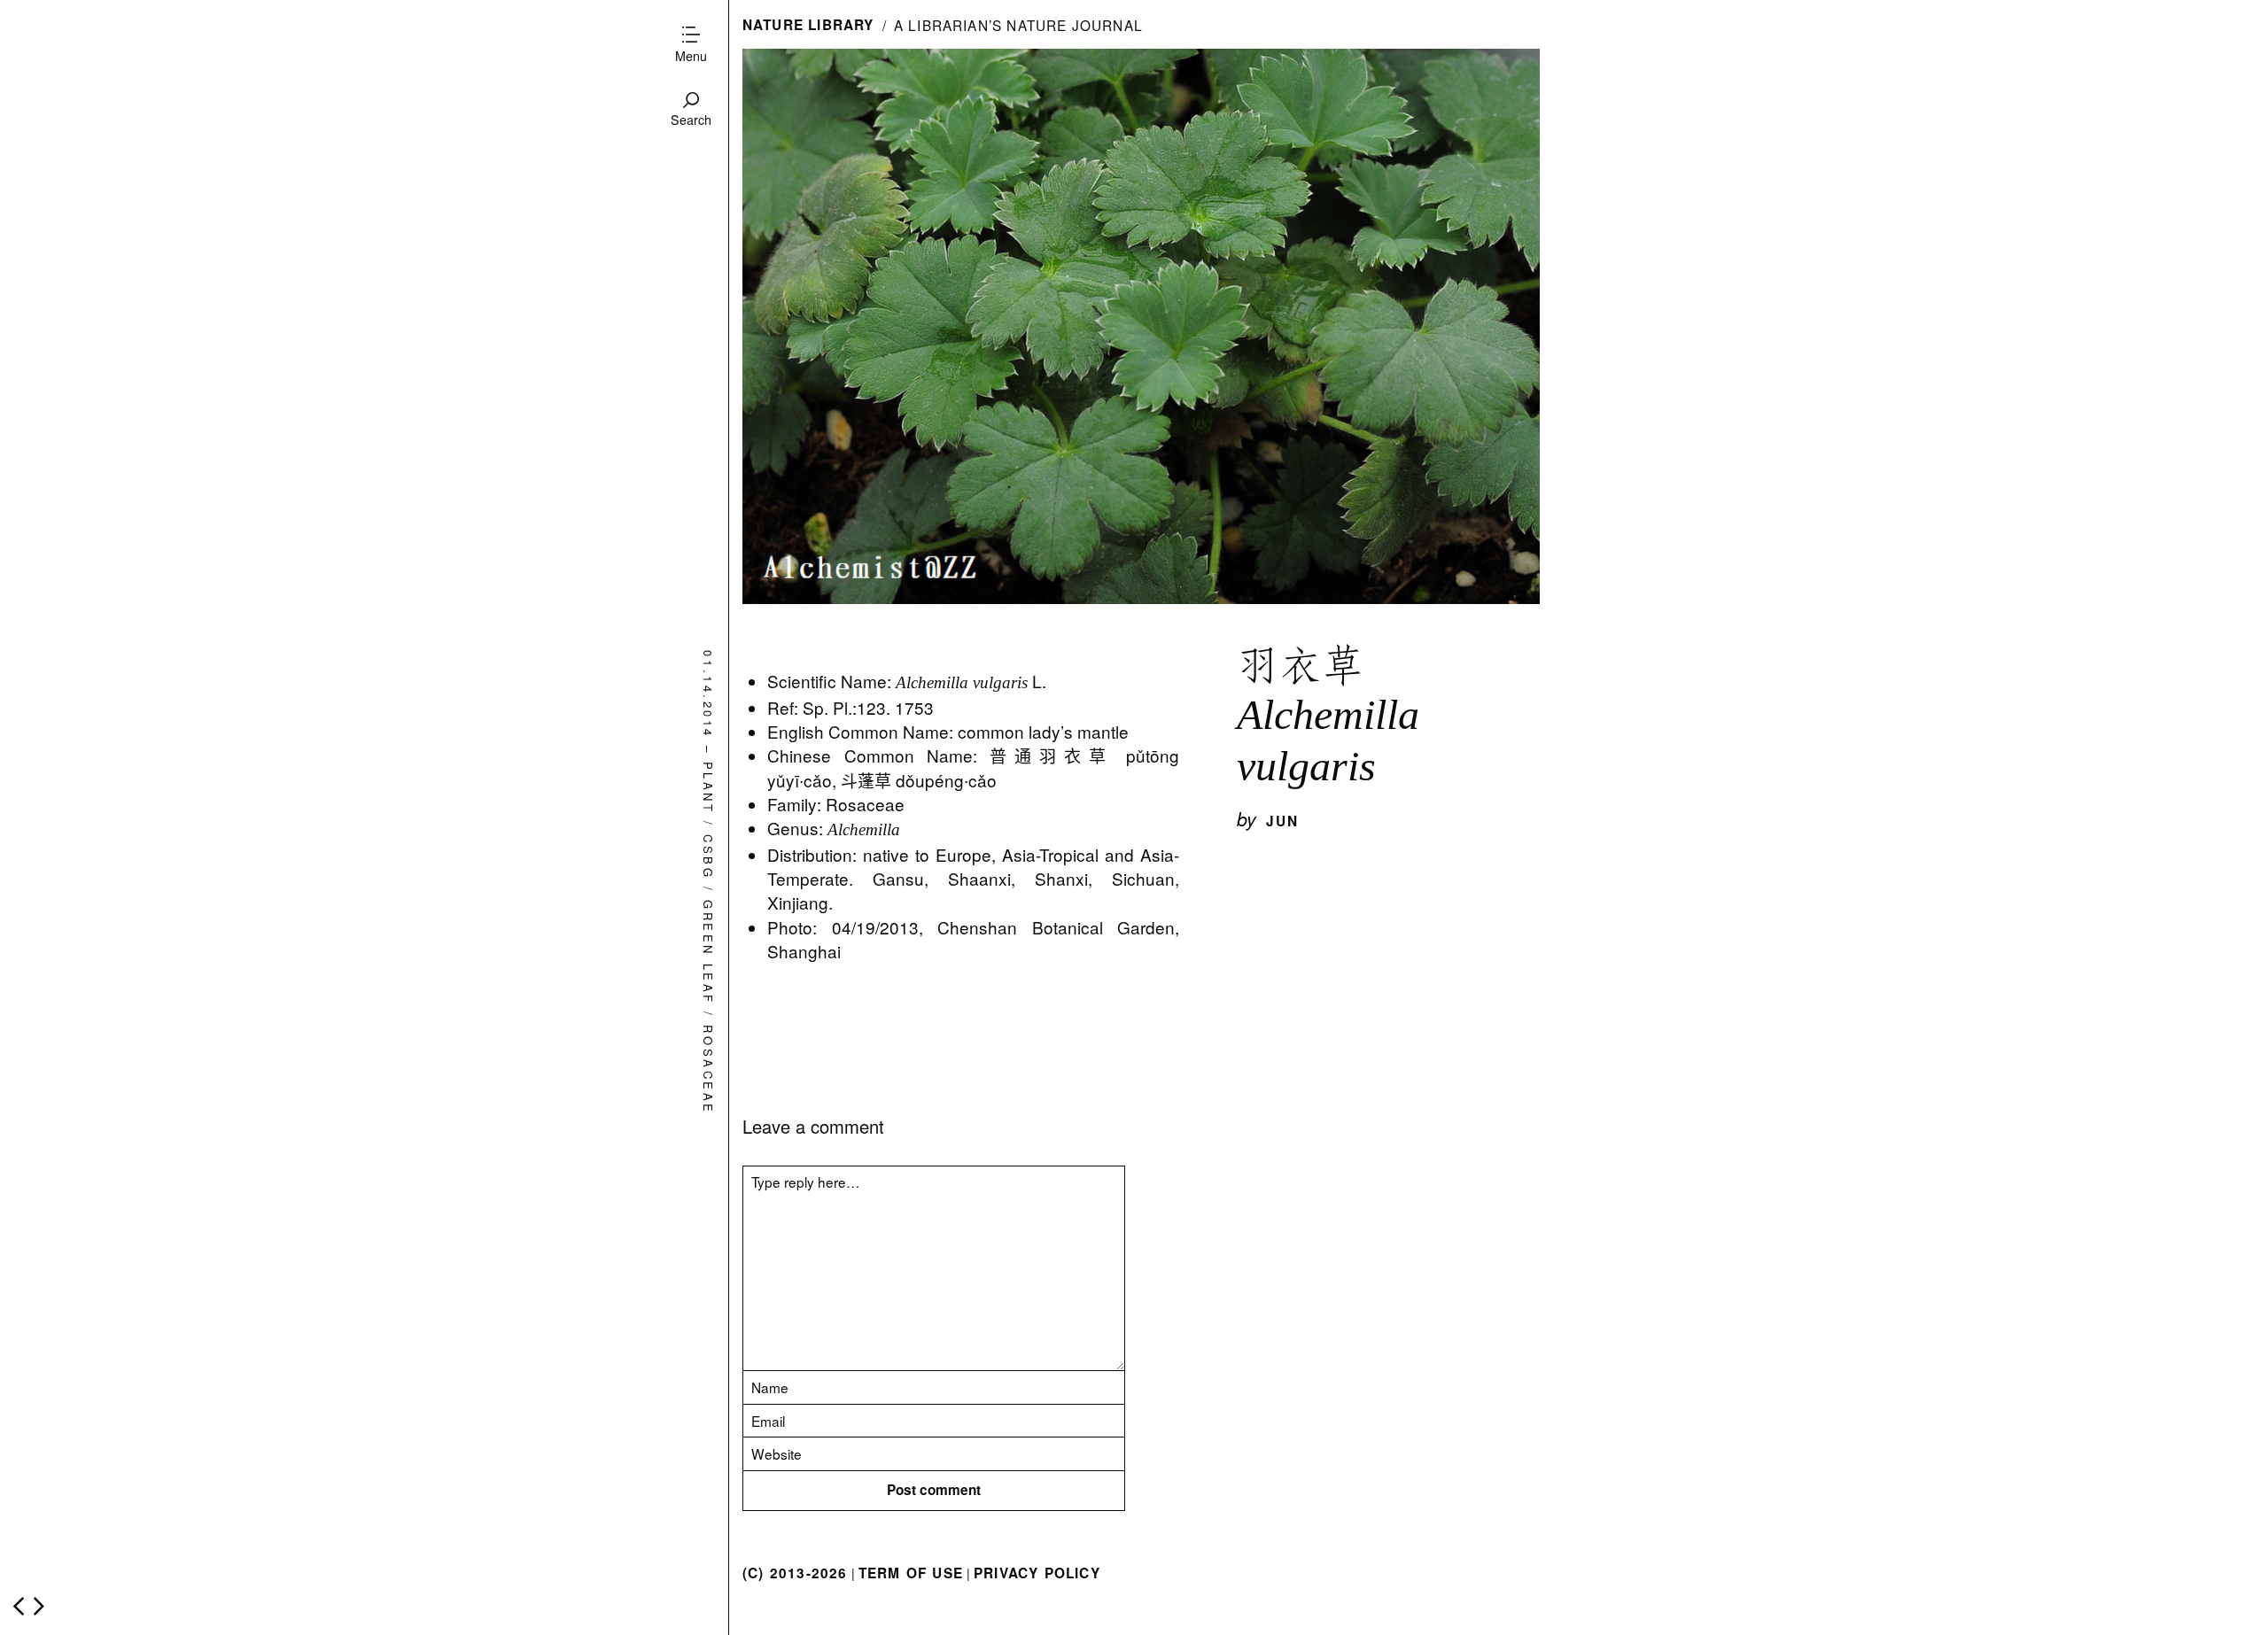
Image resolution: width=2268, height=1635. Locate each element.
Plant (708, 787)
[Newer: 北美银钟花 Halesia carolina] (19, 1606)
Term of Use (911, 1573)
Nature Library (808, 25)
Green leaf (708, 953)
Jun (1283, 821)
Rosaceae (708, 1070)
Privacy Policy (1037, 1573)
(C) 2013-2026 (795, 1573)
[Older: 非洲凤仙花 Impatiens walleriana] (39, 1606)
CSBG (708, 857)
